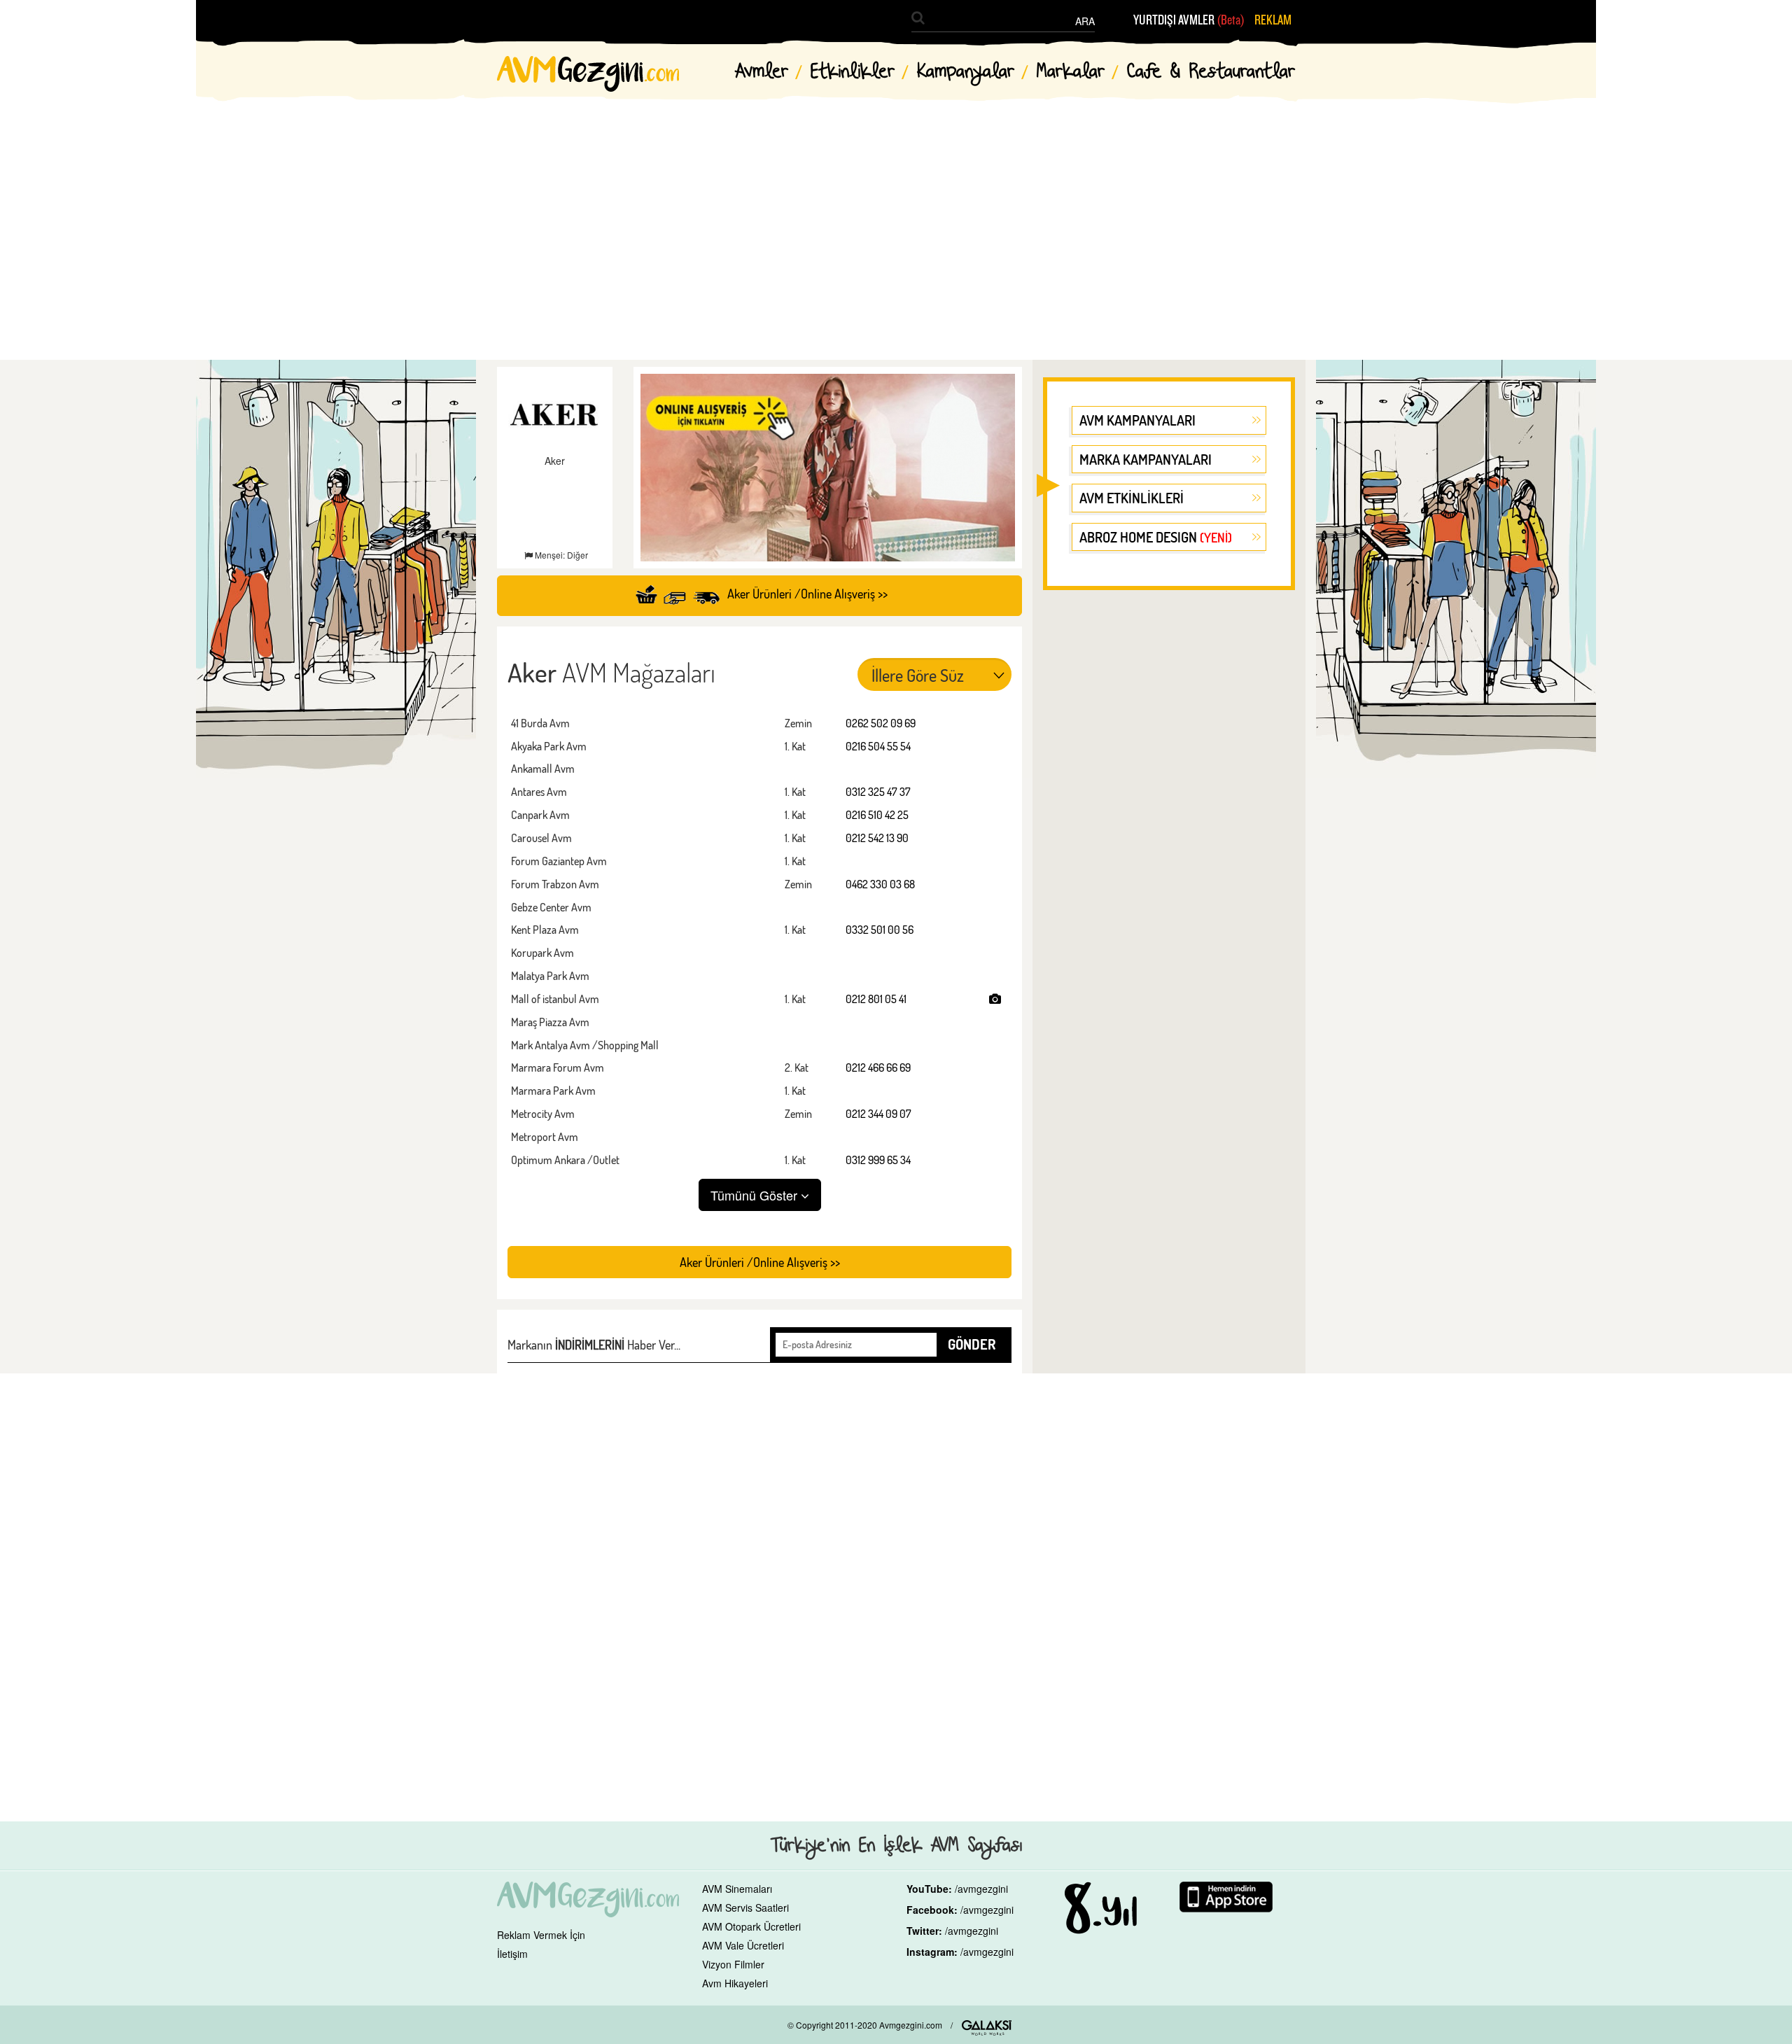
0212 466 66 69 (878, 1067)
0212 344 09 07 (878, 1114)
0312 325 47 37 (878, 792)
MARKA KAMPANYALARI (1146, 459)
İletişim (512, 1954)
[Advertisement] (896, 217)
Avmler (762, 72)
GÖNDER (972, 1344)
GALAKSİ (987, 2028)
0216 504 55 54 (878, 746)
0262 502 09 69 (881, 723)
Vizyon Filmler (733, 1964)
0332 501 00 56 (880, 930)
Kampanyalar (966, 72)
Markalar (1071, 72)
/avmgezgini (981, 1889)
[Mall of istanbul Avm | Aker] (995, 999)
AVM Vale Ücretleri (743, 1945)
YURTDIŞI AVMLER (1189, 20)
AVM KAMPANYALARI (1137, 420)
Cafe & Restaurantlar (1211, 72)
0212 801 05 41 (876, 999)
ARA (1085, 21)
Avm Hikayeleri (735, 1983)
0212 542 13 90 (877, 838)
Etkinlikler (853, 72)
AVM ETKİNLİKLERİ (1132, 498)
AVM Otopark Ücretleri (751, 1926)
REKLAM (1273, 20)
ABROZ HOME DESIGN (1156, 537)
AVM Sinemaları (737, 1889)
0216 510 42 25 (877, 815)
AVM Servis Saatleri (745, 1907)
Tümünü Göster (756, 1195)
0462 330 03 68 (880, 884)
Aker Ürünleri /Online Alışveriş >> (807, 594)
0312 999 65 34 (878, 1160)
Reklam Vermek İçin (541, 1935)
